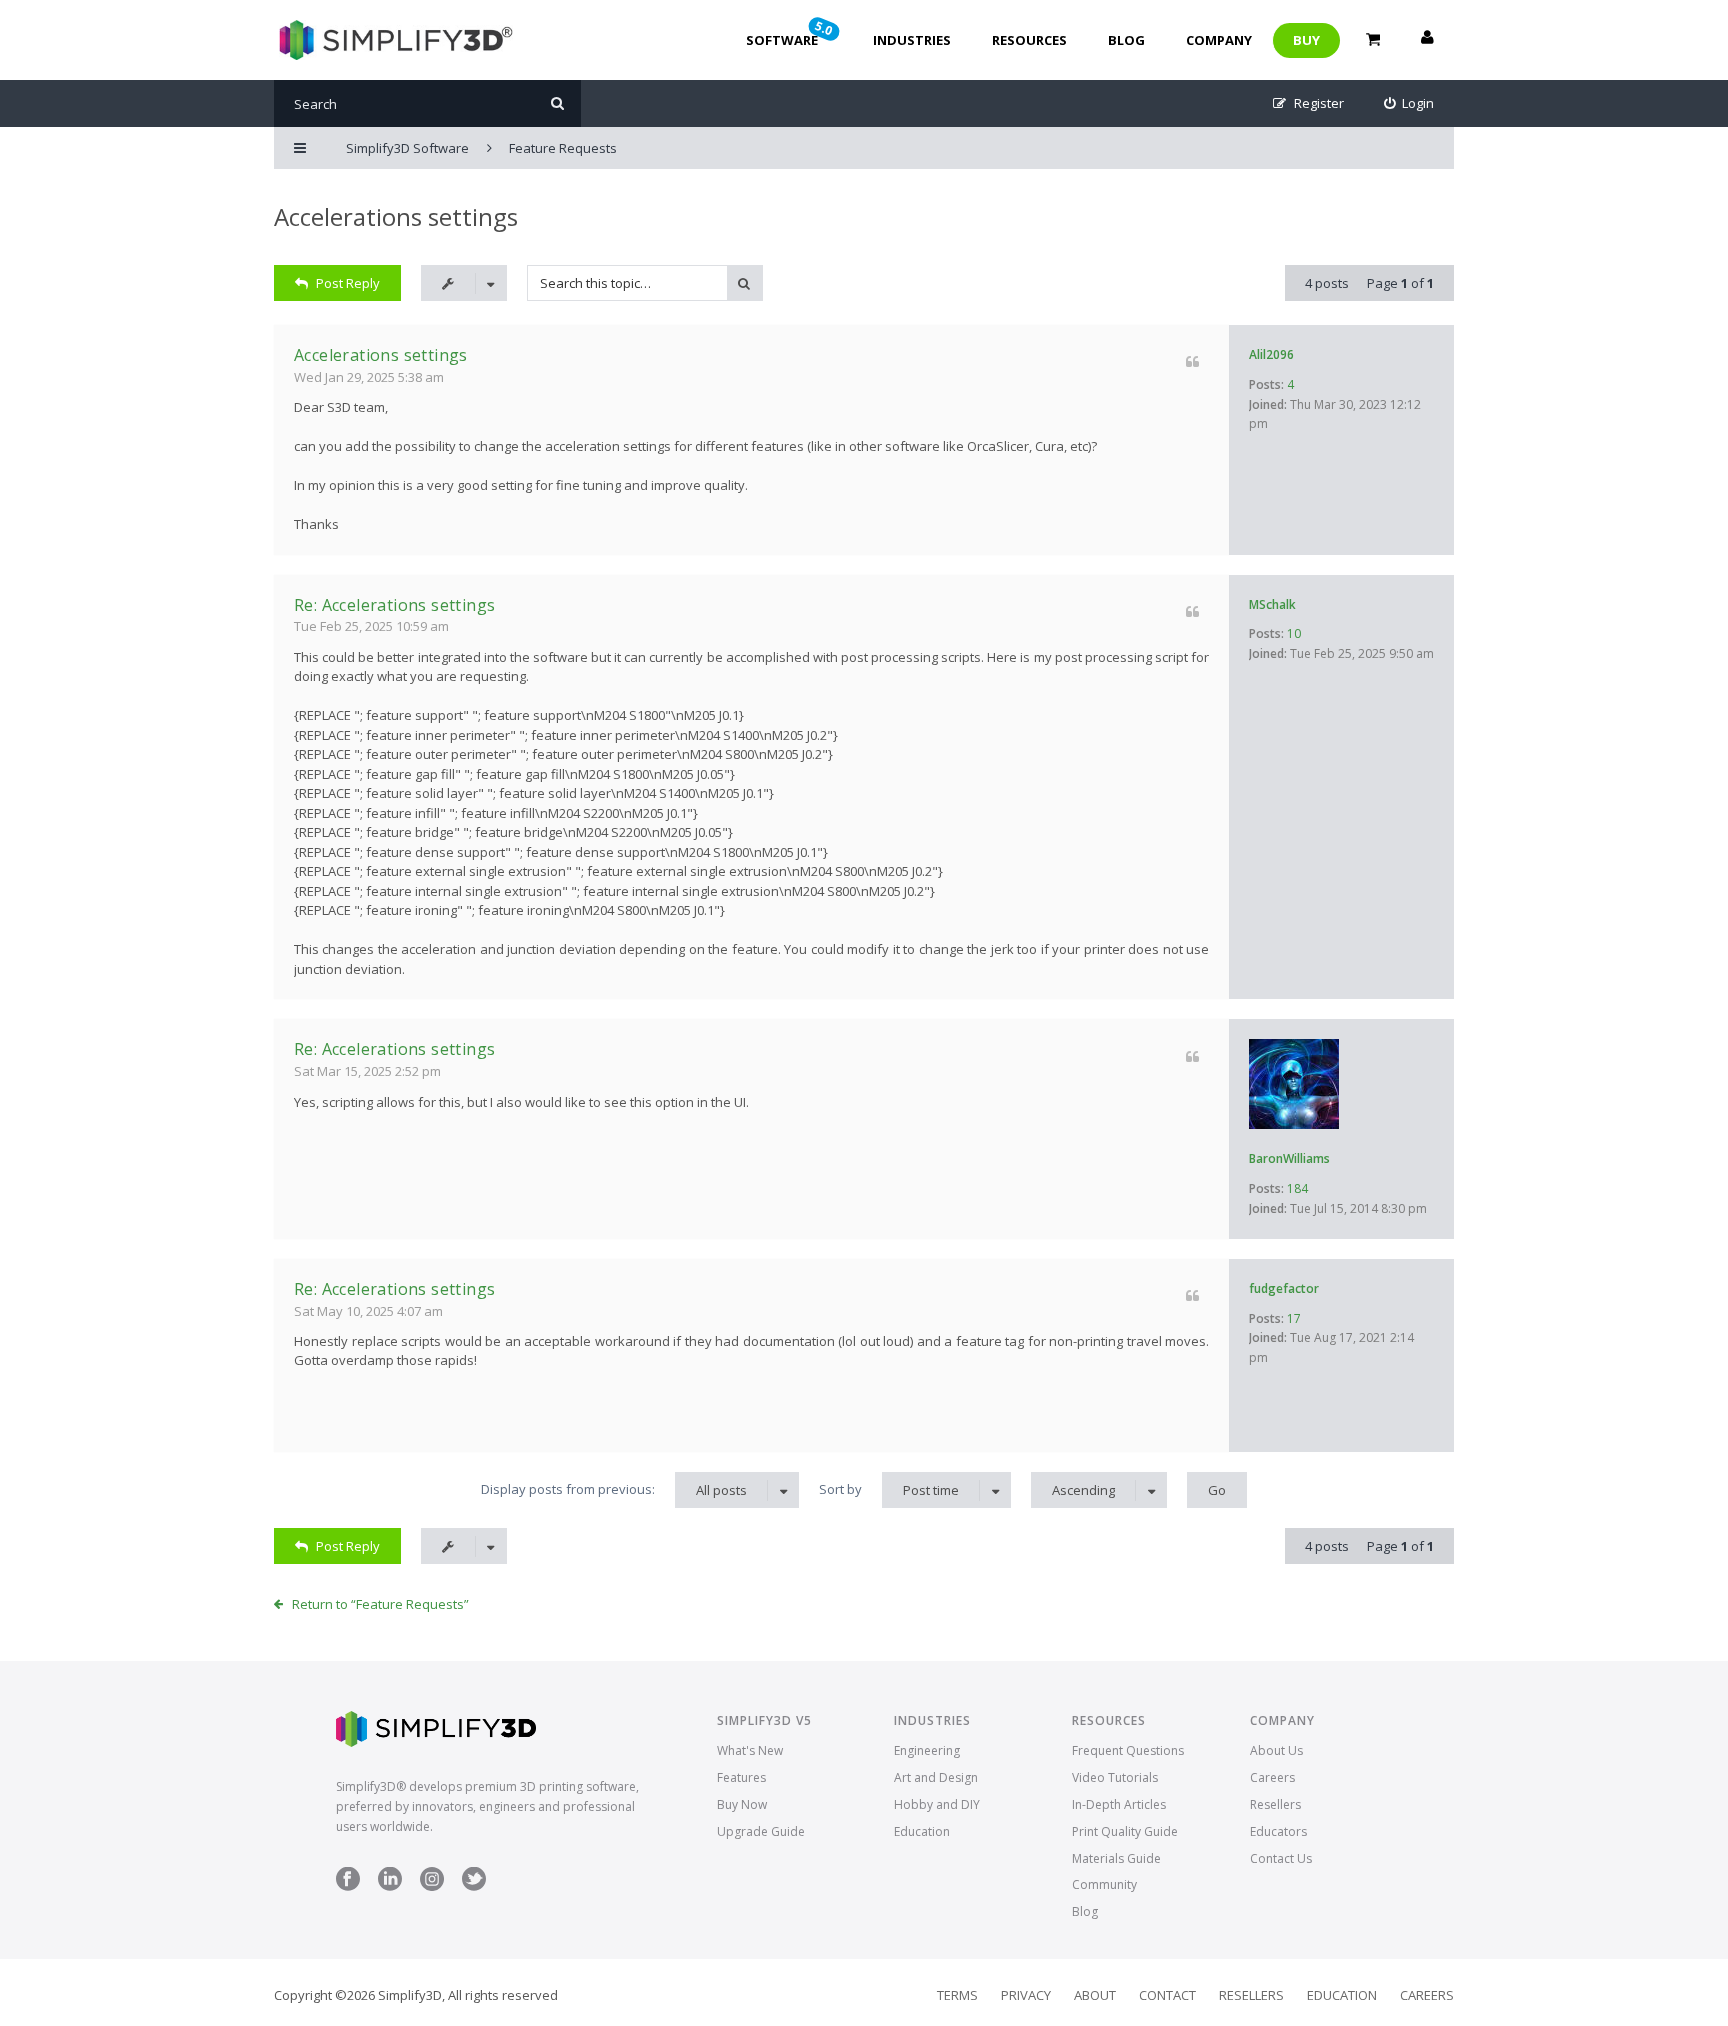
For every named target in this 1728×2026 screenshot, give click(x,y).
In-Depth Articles (1119, 1804)
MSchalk (1272, 604)
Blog (1126, 40)
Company (1219, 40)
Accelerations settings (396, 216)
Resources (1029, 40)
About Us (1276, 1750)
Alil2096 (1271, 354)
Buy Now (742, 1804)
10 (1294, 633)
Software (791, 33)
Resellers (1275, 1804)
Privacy (1026, 1995)
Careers (1272, 1777)
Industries (912, 40)
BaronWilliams (1289, 1158)
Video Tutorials (1115, 1777)
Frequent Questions (1128, 1750)
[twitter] (474, 1886)
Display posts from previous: (614, 1489)
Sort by (889, 1489)
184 (1297, 1188)
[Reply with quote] (1192, 361)
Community (1104, 1884)
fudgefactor (1284, 1288)
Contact (1167, 1995)
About (1095, 1995)
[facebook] (348, 1886)
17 (1294, 1318)
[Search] (557, 103)
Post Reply (348, 283)
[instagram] (432, 1886)
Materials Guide (1116, 1858)
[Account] (1427, 40)
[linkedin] (390, 1886)
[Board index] (393, 40)
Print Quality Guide (1125, 1831)
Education (922, 1831)
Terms (957, 1995)
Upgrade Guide (761, 1831)
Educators (1278, 1831)
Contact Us (1281, 1858)
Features (741, 1777)
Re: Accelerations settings (394, 605)
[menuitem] (1409, 103)
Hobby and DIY (937, 1804)
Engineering (927, 1750)
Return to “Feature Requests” (380, 1604)
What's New (750, 1750)
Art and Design (936, 1777)
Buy (1306, 40)
